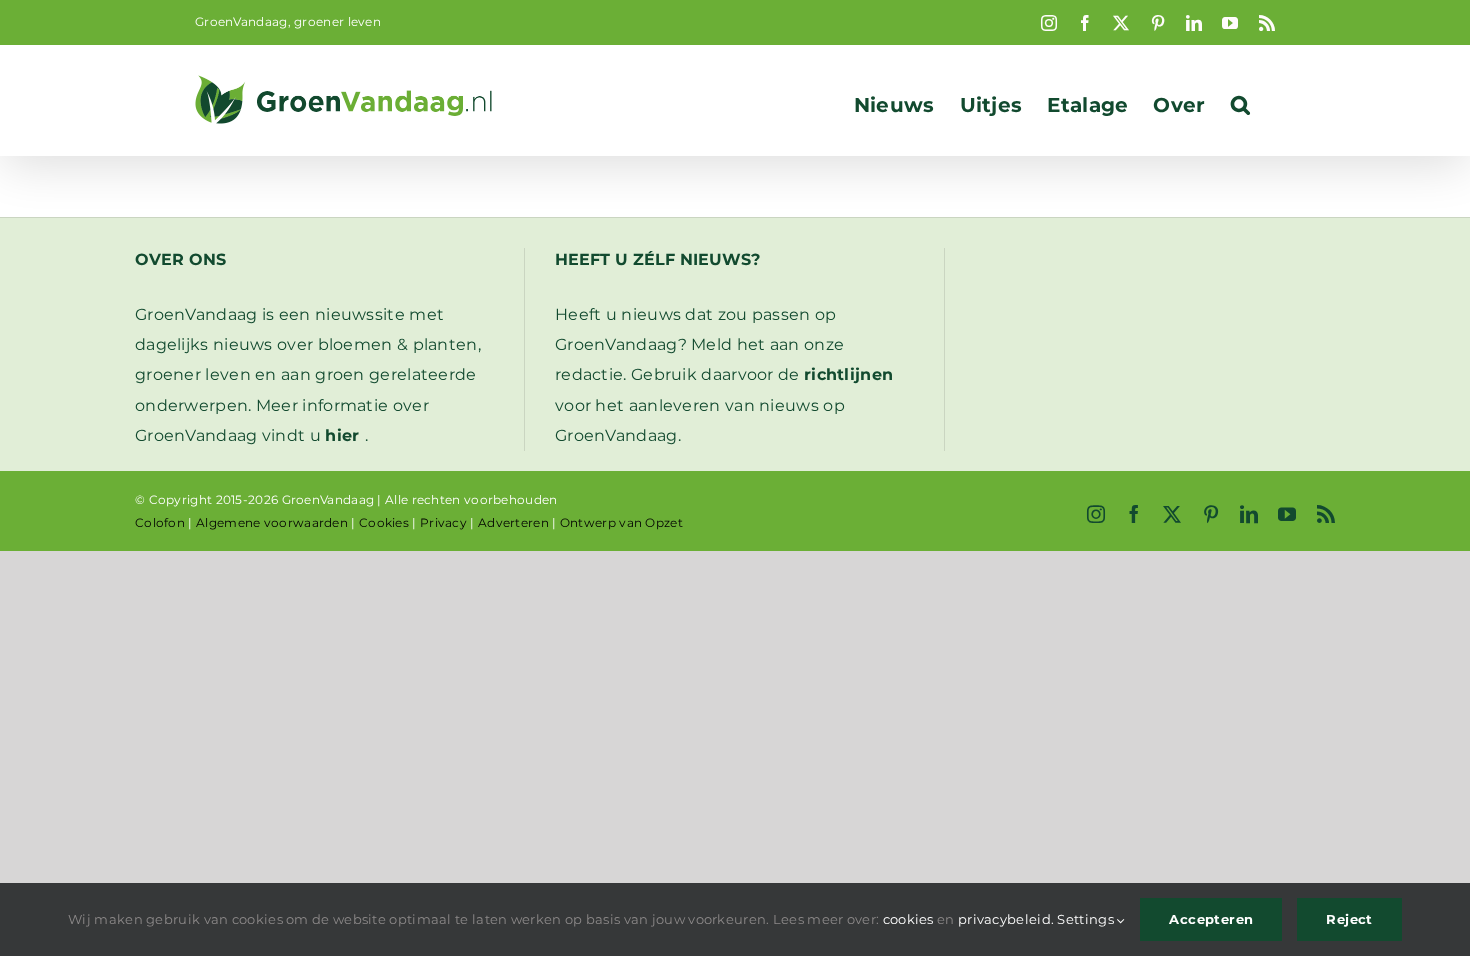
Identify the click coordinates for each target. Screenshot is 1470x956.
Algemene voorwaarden (272, 522)
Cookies (384, 522)
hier (342, 435)
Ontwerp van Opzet (621, 522)
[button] (1240, 105)
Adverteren (513, 522)
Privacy (443, 522)
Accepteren (1211, 919)
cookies (908, 919)
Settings (1087, 919)
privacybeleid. (1006, 919)
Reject (1349, 919)
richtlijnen (848, 374)
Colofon (160, 522)
